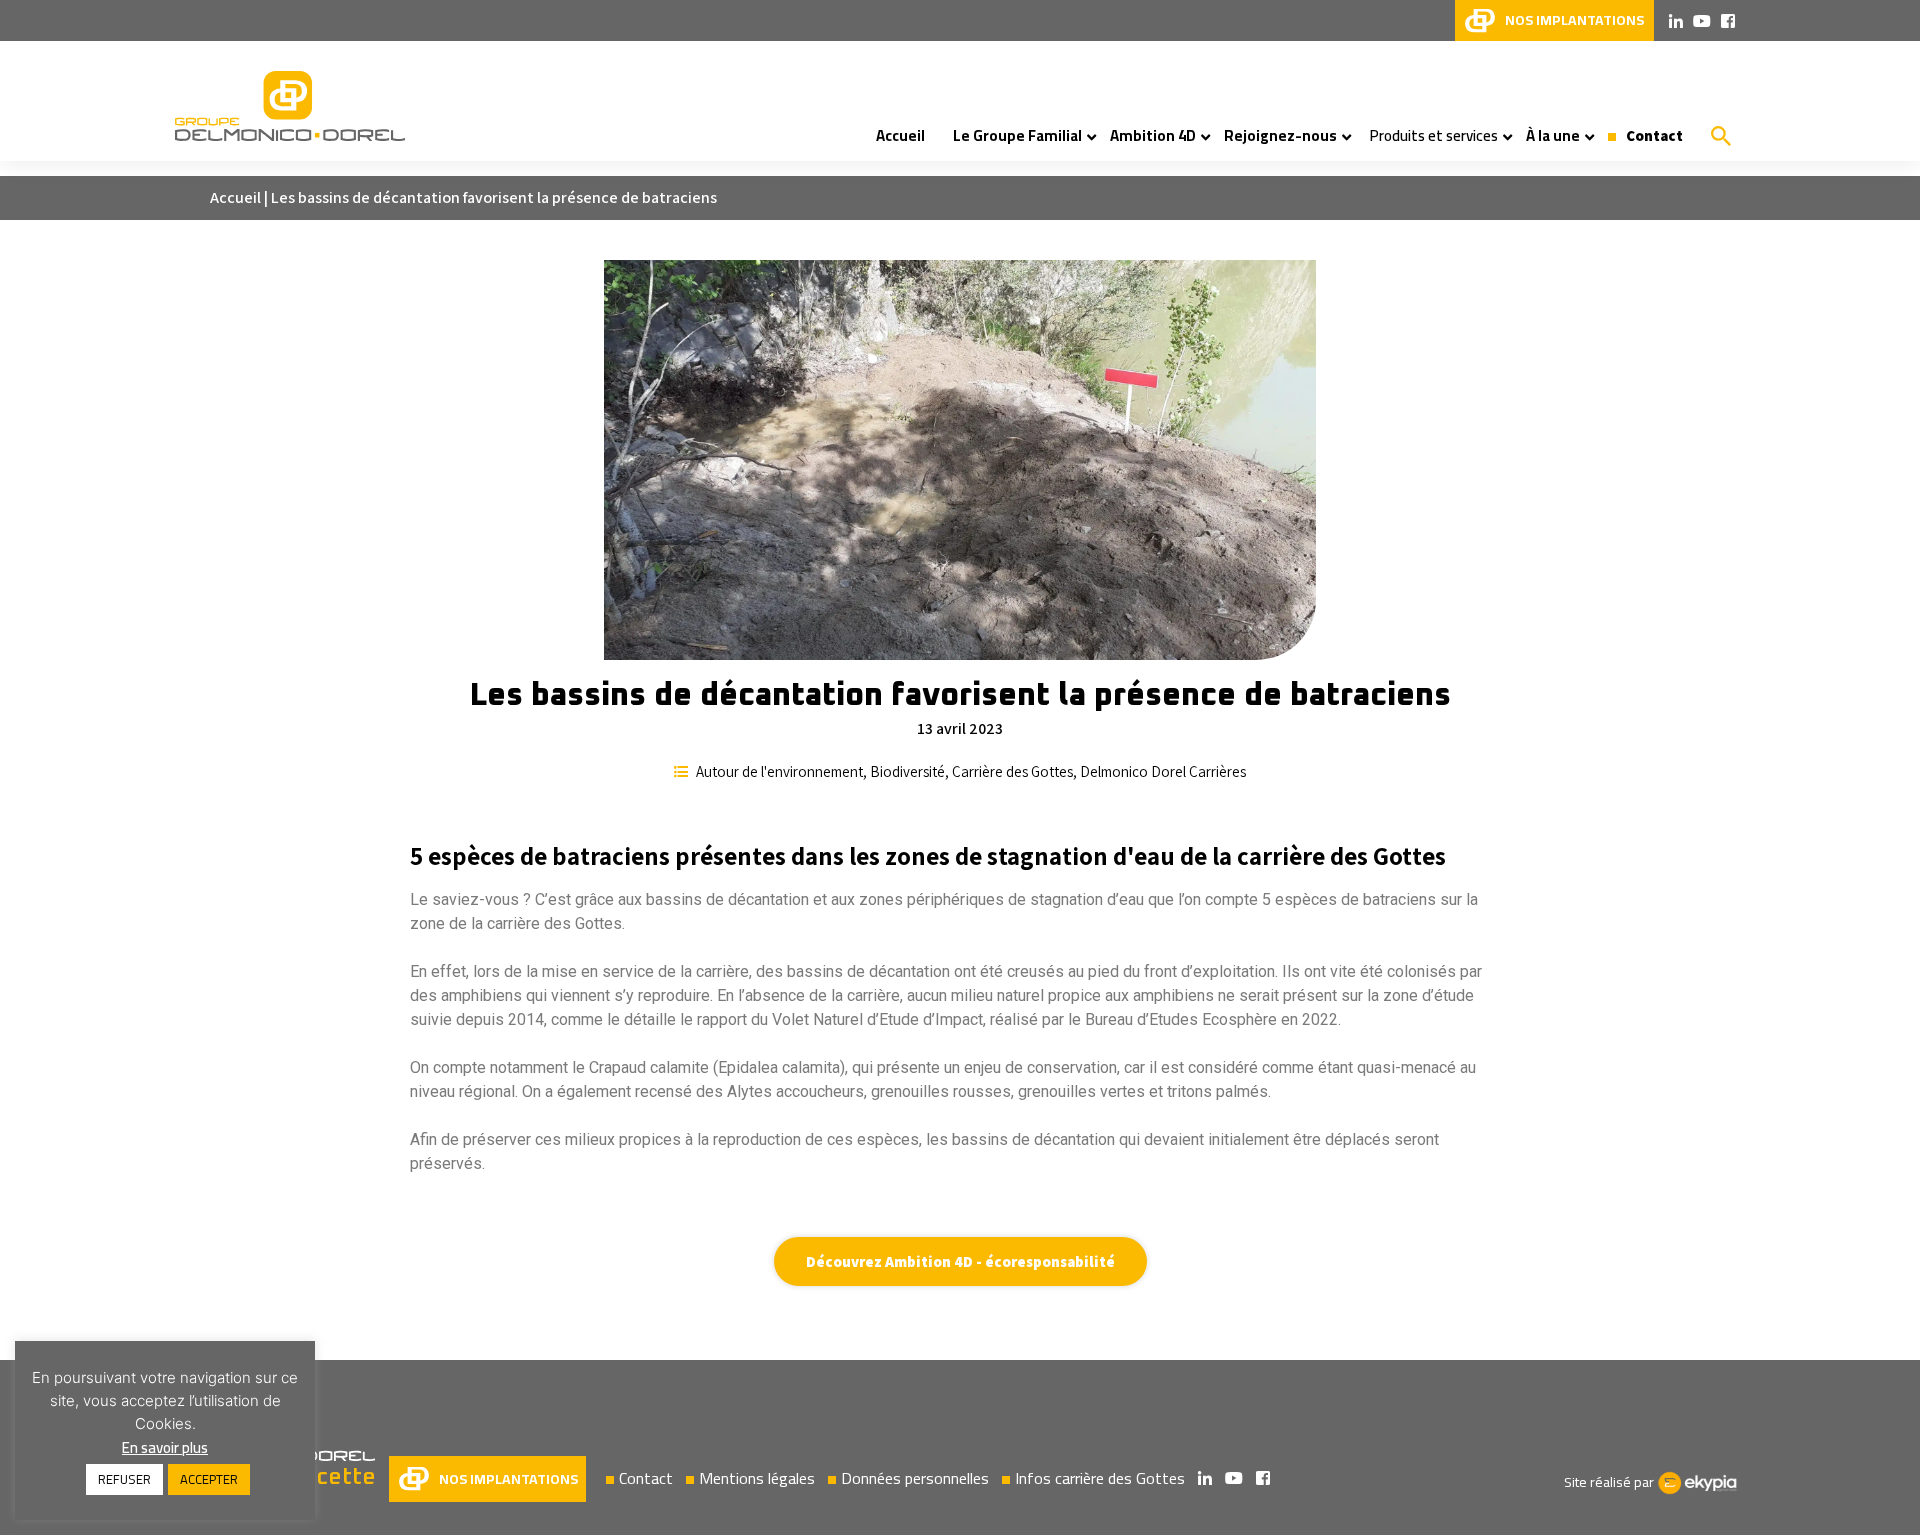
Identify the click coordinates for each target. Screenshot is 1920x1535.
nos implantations (1574, 20)
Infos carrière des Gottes (1100, 1478)
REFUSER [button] (124, 1479)
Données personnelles (915, 1478)
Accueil (235, 197)
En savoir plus (165, 1447)
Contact (646, 1478)
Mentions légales (757, 1478)
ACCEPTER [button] (209, 1479)
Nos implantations (508, 1479)
